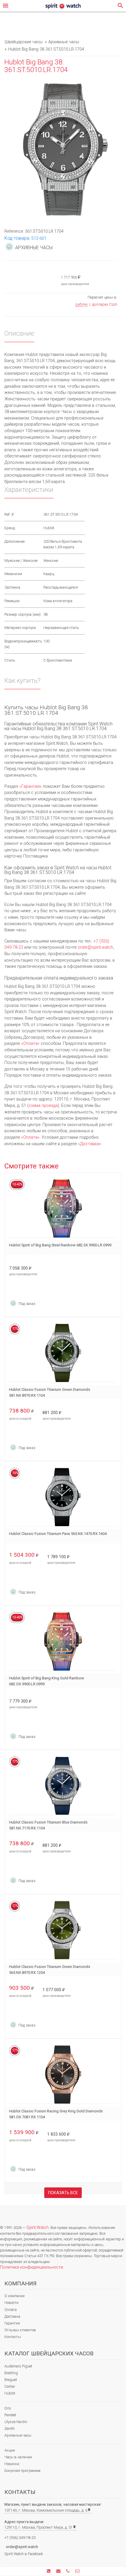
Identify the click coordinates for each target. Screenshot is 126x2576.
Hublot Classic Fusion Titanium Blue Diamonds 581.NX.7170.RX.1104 (48, 1825)
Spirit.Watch (38, 2228)
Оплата (11, 2310)
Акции (10, 2450)
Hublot (10, 2393)
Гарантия (12, 2323)
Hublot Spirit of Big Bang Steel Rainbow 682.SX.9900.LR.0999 (60, 1245)
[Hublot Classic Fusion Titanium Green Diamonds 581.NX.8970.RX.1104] (63, 1353)
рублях (82, 304)
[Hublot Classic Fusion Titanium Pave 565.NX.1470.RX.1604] (63, 1497)
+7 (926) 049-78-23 (20, 2538)
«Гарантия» (30, 786)
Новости (11, 2303)
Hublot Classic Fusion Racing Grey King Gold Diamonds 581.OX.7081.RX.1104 (56, 2114)
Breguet (11, 2380)
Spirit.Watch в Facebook (24, 2554)
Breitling (11, 2373)
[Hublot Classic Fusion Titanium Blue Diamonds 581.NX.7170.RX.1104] (63, 1786)
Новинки (12, 2464)
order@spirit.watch (95, 947)
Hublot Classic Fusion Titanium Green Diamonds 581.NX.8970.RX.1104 (50, 1392)
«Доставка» (90, 1144)
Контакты (13, 2337)
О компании (15, 2296)
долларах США (105, 304)
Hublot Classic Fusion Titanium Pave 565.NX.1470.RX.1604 (58, 1534)
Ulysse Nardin (16, 2422)
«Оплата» (30, 1044)
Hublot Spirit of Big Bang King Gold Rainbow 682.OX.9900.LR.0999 (47, 1681)
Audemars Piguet (18, 2366)
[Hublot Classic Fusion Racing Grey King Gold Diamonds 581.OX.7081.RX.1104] (63, 2075)
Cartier (10, 2386)
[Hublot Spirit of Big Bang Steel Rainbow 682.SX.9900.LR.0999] (63, 1209)
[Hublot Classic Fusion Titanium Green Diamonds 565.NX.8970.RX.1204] (63, 1930)
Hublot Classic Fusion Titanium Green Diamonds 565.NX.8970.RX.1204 (50, 1970)
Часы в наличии (18, 2457)
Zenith (10, 2428)
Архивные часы (18, 2435)
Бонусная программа (22, 2471)
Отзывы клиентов (20, 2330)
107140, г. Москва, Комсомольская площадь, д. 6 (48, 2510)
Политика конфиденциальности (31, 2267)
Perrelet (10, 2415)
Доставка (12, 2316)
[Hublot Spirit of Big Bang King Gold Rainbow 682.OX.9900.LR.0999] (63, 1642)
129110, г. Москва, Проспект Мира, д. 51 (40, 2527)
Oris (8, 2408)
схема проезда (43, 1106)
